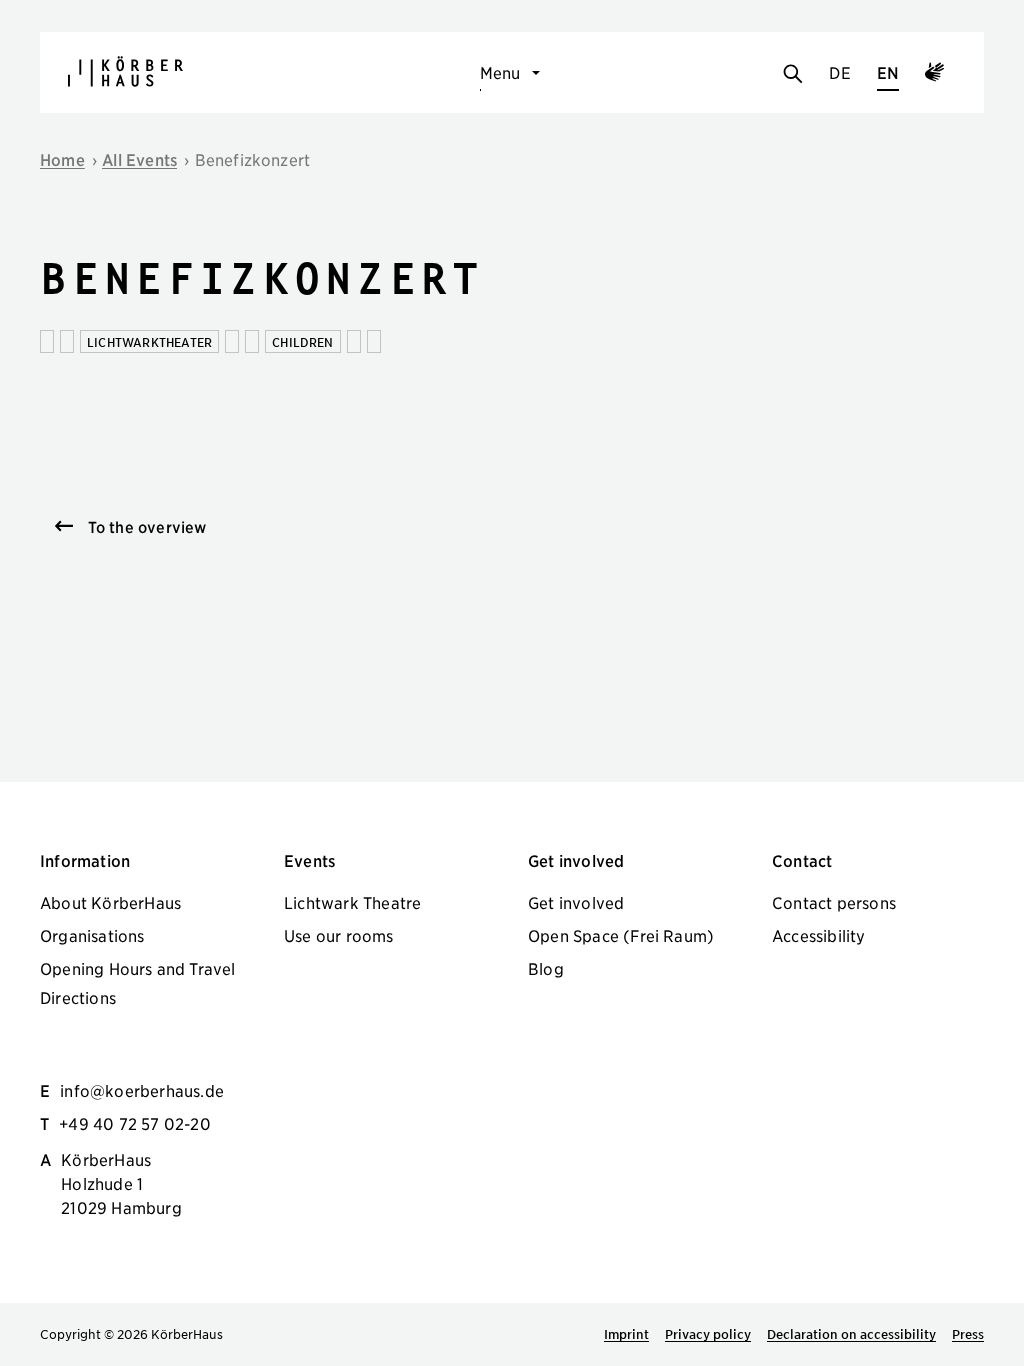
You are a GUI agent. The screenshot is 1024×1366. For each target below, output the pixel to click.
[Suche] (793, 75)
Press (968, 1334)
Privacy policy (708, 1334)
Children (303, 341)
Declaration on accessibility (851, 1334)
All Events (139, 159)
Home (62, 159)
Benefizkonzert (253, 159)
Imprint (626, 1334)
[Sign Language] (934, 75)
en (888, 72)
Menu (500, 72)
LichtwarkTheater (149, 341)
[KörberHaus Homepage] (125, 71)
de (839, 72)
